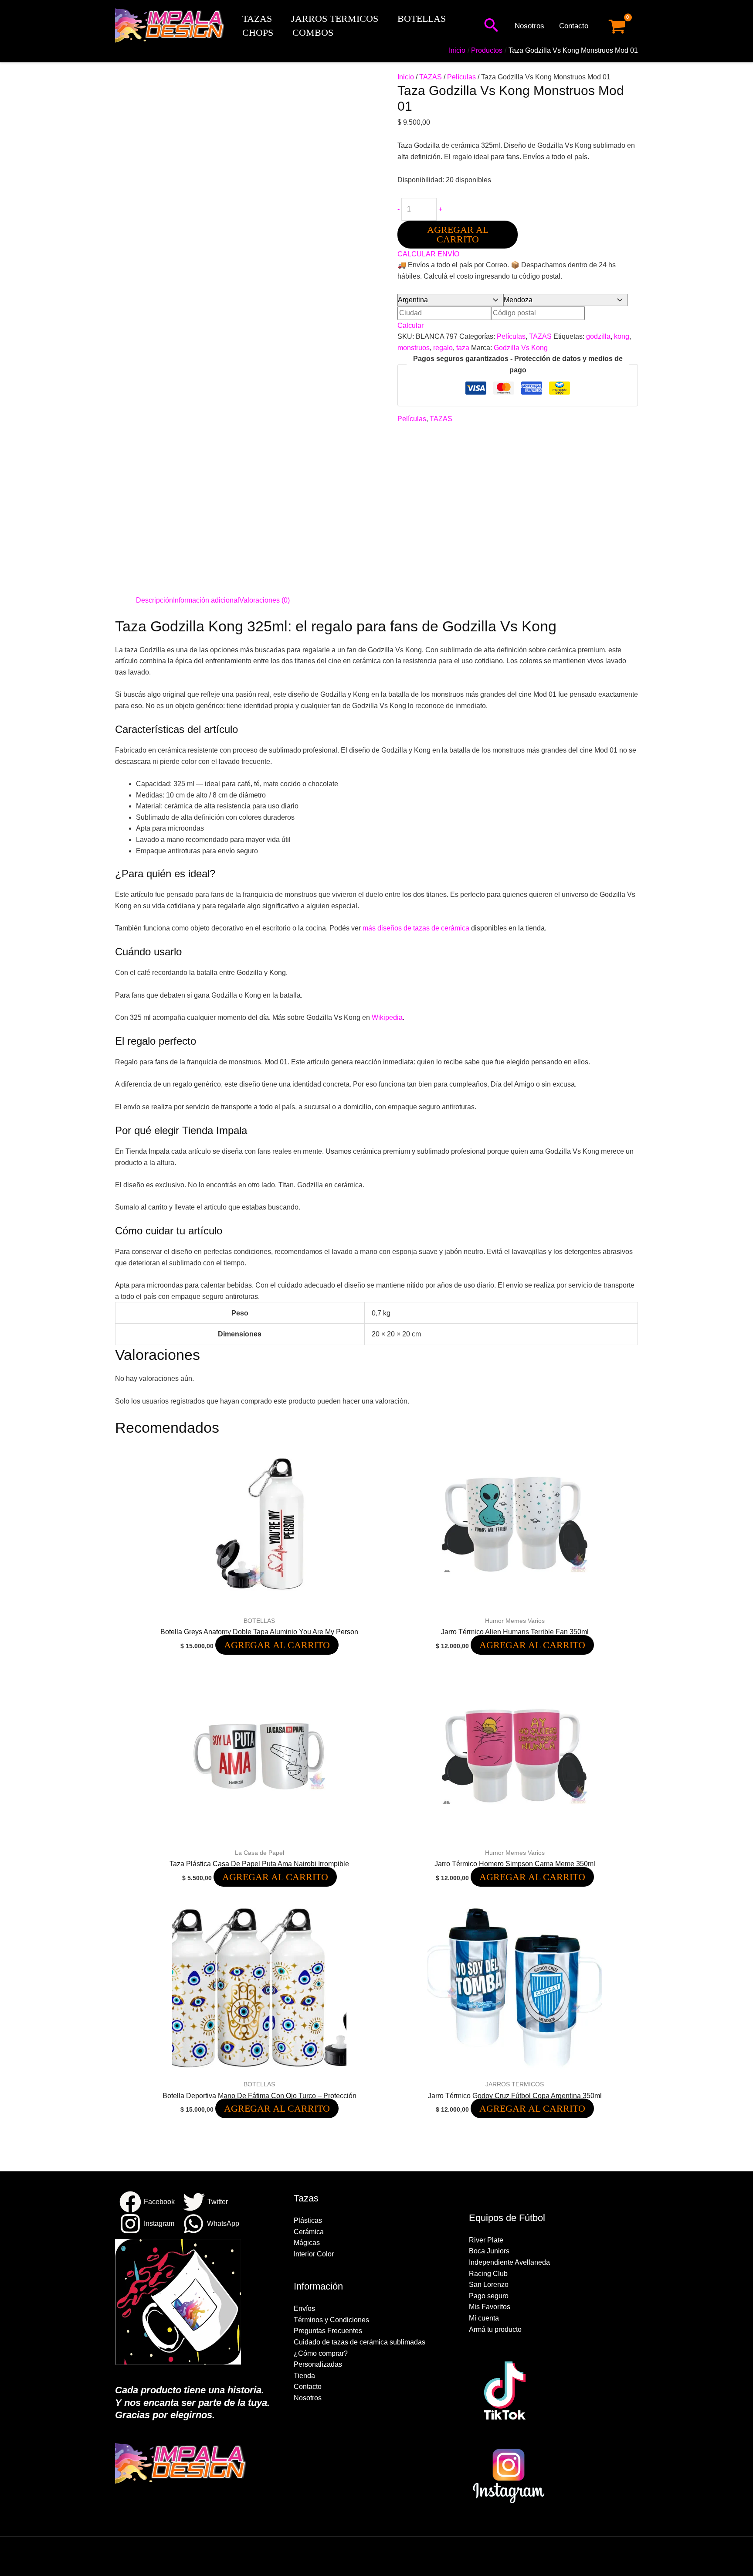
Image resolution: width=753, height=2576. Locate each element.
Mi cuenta (484, 2318)
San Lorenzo (489, 2285)
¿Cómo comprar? (321, 2353)
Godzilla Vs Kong (521, 348)
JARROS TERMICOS (335, 19)
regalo (443, 348)
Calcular (410, 325)
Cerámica (309, 2232)
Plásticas (308, 2220)
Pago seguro (489, 2296)
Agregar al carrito (458, 234)
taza (463, 348)
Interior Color (314, 2254)
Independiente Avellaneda (509, 2262)
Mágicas (307, 2243)
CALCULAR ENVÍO (428, 254)
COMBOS (313, 32)
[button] (491, 26)
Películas (461, 77)
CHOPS (258, 32)
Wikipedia (387, 1017)
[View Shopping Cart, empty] (617, 26)
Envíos (304, 2309)
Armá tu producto (495, 2329)
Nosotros (529, 26)
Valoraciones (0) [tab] (265, 600)
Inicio (406, 77)
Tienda (304, 2376)
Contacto (574, 26)
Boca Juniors (489, 2251)
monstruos (414, 348)
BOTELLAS (422, 19)
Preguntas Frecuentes (328, 2331)
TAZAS (257, 19)
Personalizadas (318, 2364)
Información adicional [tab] (206, 600)
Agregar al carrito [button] (277, 1645)
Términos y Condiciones (331, 2320)
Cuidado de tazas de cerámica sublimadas (360, 2342)
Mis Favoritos (490, 2307)
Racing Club (488, 2274)
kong (622, 336)
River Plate (486, 2240)
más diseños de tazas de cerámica (416, 928)
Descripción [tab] (154, 600)
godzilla (598, 336)
